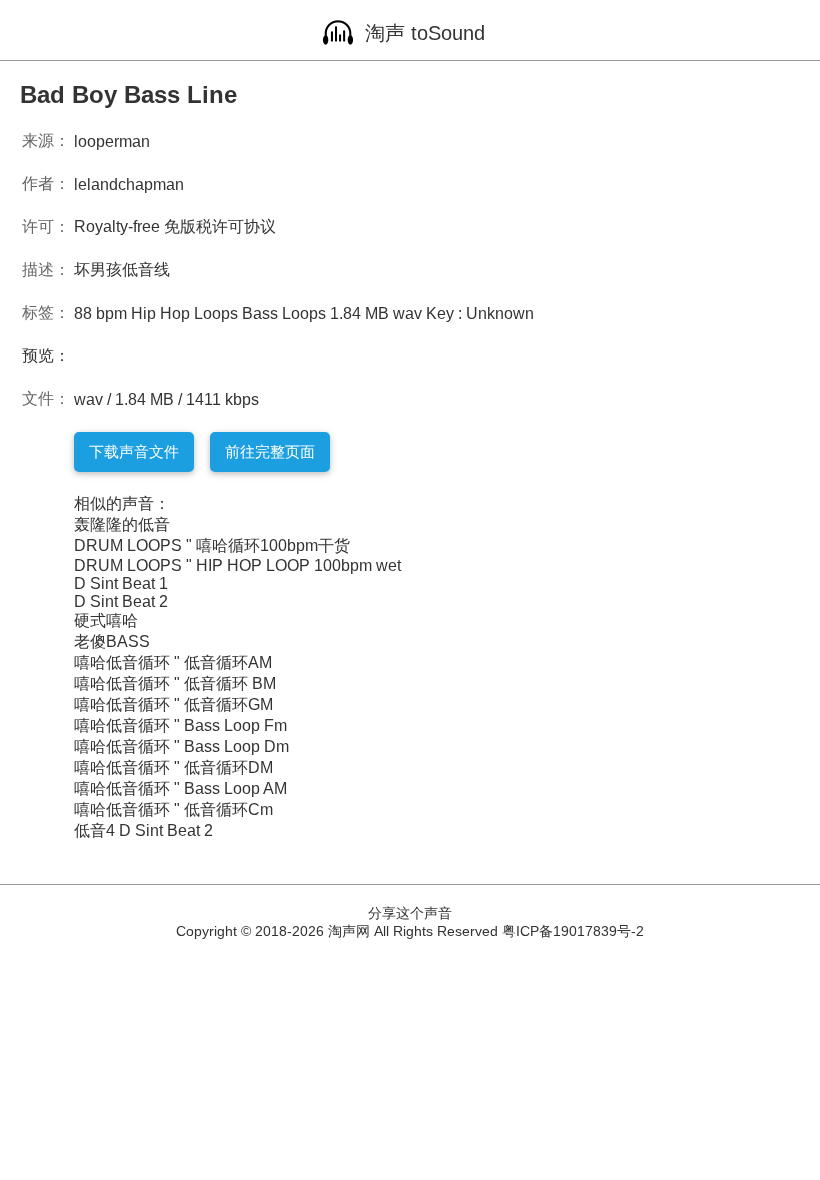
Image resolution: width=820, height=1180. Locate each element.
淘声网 (349, 931)
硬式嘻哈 (106, 620)
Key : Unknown (480, 313)
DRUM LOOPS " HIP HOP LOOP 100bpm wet (237, 565)
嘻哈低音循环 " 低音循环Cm (173, 809)
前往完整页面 (270, 451)
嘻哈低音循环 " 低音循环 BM (175, 683)
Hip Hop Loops (184, 313)
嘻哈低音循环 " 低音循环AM (173, 662)
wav (407, 313)
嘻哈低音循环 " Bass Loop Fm (180, 725)
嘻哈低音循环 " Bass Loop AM (180, 788)
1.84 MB (359, 313)
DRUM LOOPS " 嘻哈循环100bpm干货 (212, 545)
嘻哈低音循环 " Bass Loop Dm (181, 746)
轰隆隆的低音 (122, 524)
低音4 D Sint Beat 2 (143, 830)
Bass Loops (284, 313)
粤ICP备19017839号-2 (573, 931)
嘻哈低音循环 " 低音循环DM (173, 767)
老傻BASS (112, 641)
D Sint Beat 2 (121, 601)
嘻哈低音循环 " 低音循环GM (173, 704)
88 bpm (100, 313)
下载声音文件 (134, 451)
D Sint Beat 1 (121, 583)
